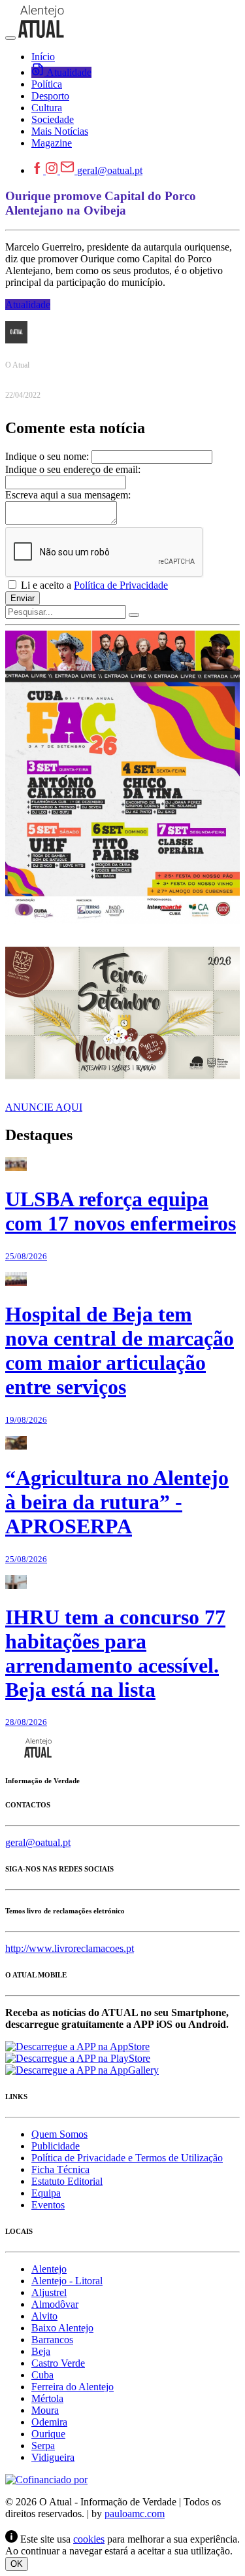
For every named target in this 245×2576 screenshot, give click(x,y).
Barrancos (52, 2340)
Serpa (43, 2445)
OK (17, 2564)
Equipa (46, 2193)
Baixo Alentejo (62, 2328)
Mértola (47, 2398)
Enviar (23, 598)
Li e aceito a (93, 585)
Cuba (42, 2375)
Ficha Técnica (60, 2169)
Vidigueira (53, 2457)
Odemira (49, 2422)
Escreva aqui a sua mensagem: (68, 495)
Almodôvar (55, 2304)
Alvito (44, 2316)
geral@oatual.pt (110, 170)
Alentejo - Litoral (67, 2281)
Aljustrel (49, 2292)
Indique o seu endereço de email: (73, 469)
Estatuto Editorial (67, 2181)
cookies (89, 2539)
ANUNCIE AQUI (44, 1107)
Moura (45, 2410)
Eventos (48, 2205)
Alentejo (49, 2269)
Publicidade (56, 2146)
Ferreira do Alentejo (73, 2387)
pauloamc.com (135, 2514)
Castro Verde (58, 2363)
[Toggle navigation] (10, 38)
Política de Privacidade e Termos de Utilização (127, 2158)
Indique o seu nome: (47, 456)
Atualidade (28, 305)
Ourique (48, 2434)
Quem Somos (59, 2134)
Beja (41, 2351)
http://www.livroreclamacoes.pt (70, 1948)
